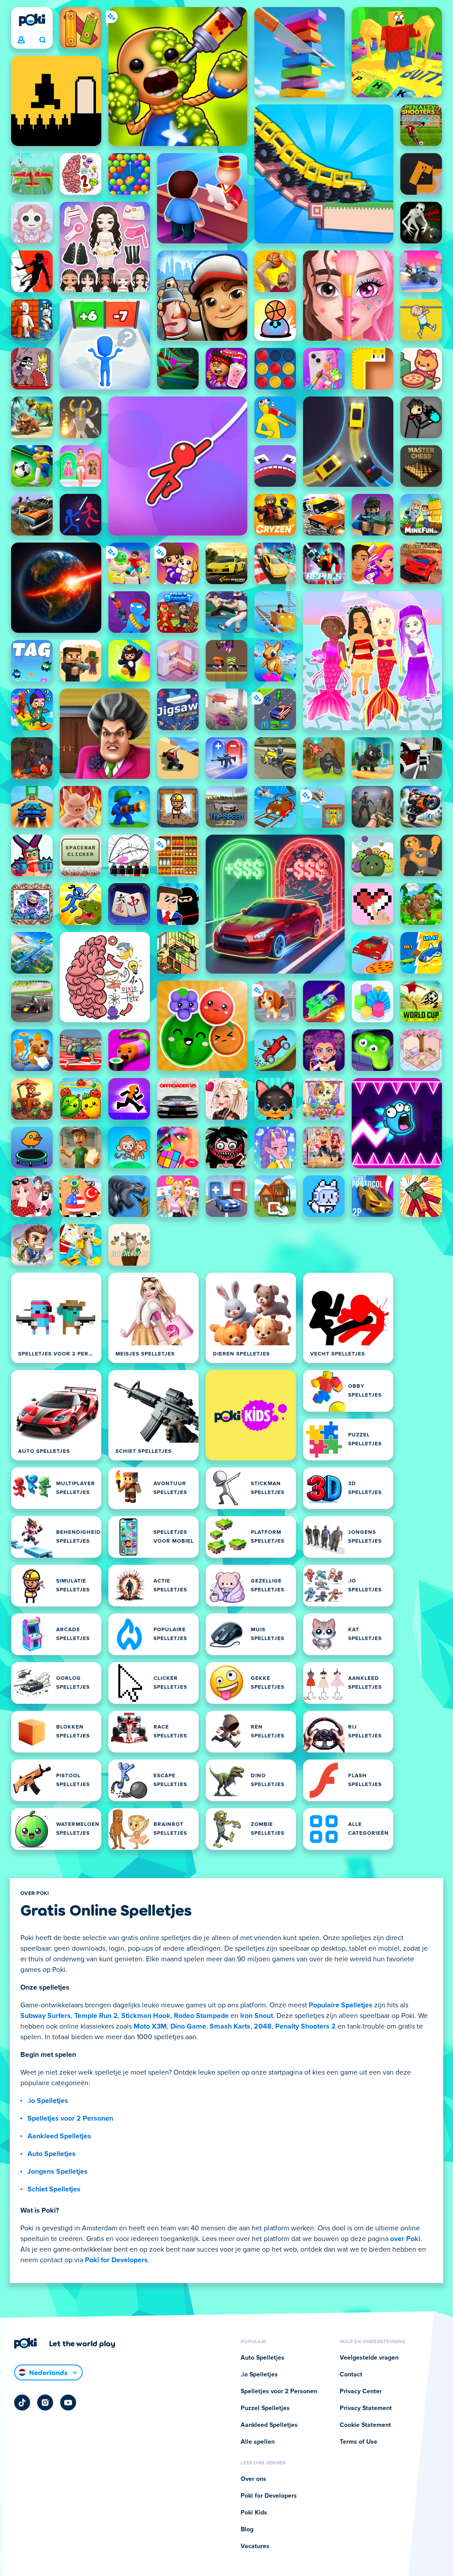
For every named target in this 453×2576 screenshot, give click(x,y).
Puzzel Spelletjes (265, 2408)
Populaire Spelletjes (341, 2005)
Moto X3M (150, 2026)
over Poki (405, 2239)
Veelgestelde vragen (369, 2358)
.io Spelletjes (48, 2101)
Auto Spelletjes (52, 2154)
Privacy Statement (366, 2408)
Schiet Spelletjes (54, 2189)
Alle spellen (258, 2442)
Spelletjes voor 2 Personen (70, 2118)
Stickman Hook (146, 2016)
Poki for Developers (116, 2260)
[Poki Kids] (251, 1415)
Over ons (253, 2479)
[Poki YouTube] (68, 2403)
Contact (351, 2375)
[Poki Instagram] (45, 2403)
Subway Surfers (46, 2016)
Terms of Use (359, 2442)
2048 (263, 2026)
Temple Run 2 (96, 2016)
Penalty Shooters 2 (305, 2026)
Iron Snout (257, 2016)
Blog (247, 2530)
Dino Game (188, 2026)
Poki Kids (254, 2513)
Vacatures (255, 2546)
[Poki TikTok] (22, 2403)
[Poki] (32, 20)
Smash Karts (230, 2026)
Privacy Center (361, 2391)
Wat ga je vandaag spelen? (42, 40)
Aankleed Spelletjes (59, 2136)
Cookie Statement (365, 2425)
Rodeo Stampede (201, 2016)
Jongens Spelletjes (58, 2172)
